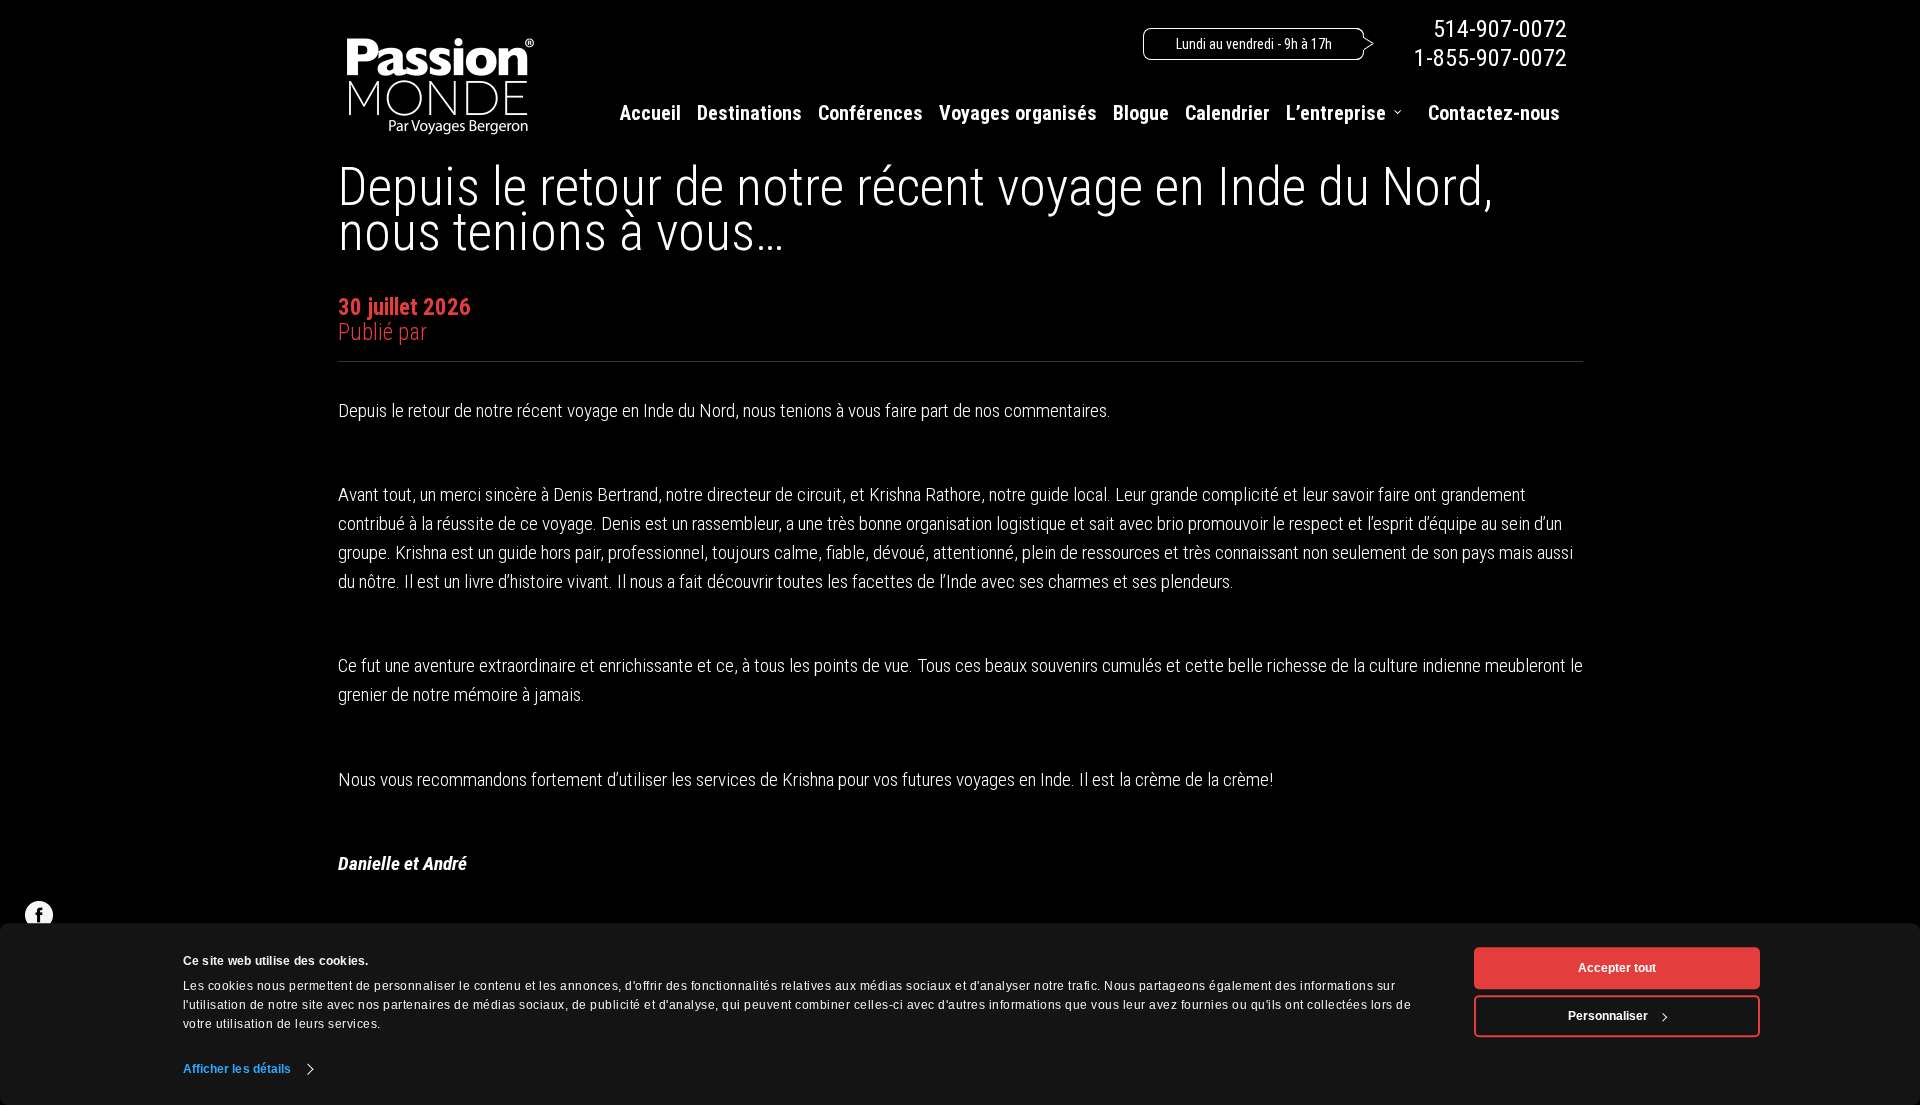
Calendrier (1227, 113)
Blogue (1141, 113)
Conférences (870, 113)
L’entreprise (1336, 113)
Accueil (650, 113)
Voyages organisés (1018, 113)
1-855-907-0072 (1490, 58)
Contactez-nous (1494, 113)
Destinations (749, 113)
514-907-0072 (1500, 29)
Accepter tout (1617, 968)
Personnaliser (1608, 1016)
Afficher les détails (237, 1069)
